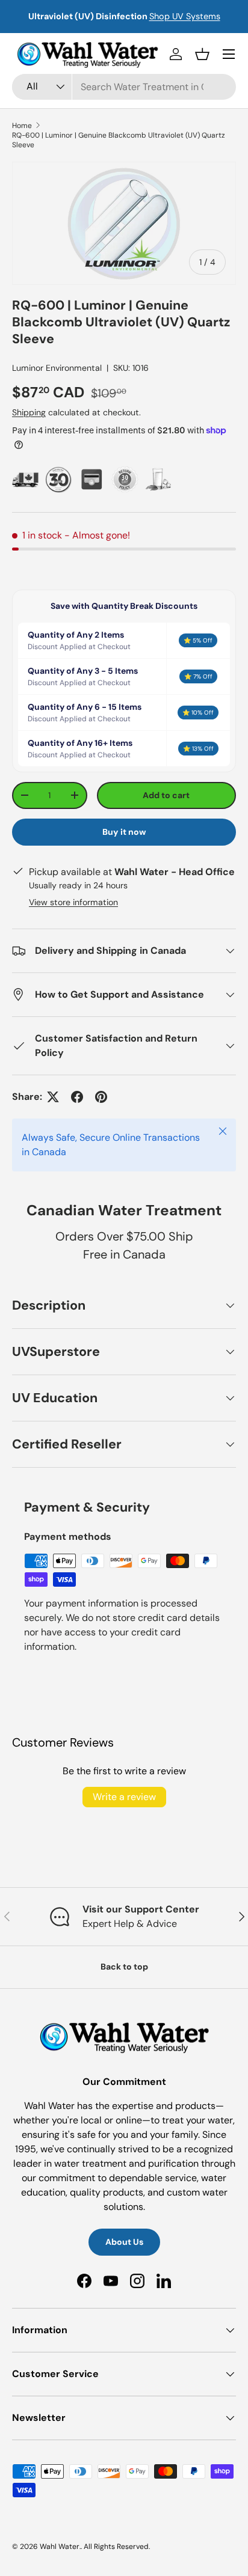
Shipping (29, 412)
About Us (124, 2242)
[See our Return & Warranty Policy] (125, 479)
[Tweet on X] (53, 1097)
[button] (202, 54)
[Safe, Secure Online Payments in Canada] (92, 479)
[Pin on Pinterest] (101, 1097)
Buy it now (124, 832)
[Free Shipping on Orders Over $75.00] (26, 479)
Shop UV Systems (178, 16)
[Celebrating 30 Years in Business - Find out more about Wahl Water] (59, 479)
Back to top (124, 1967)
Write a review (124, 1797)
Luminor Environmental (57, 368)
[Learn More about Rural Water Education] (158, 479)
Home (22, 126)
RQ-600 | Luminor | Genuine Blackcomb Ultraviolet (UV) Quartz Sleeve (119, 140)
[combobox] (124, 87)
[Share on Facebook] (77, 1097)
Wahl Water (60, 2547)
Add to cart (166, 795)
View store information (73, 902)
